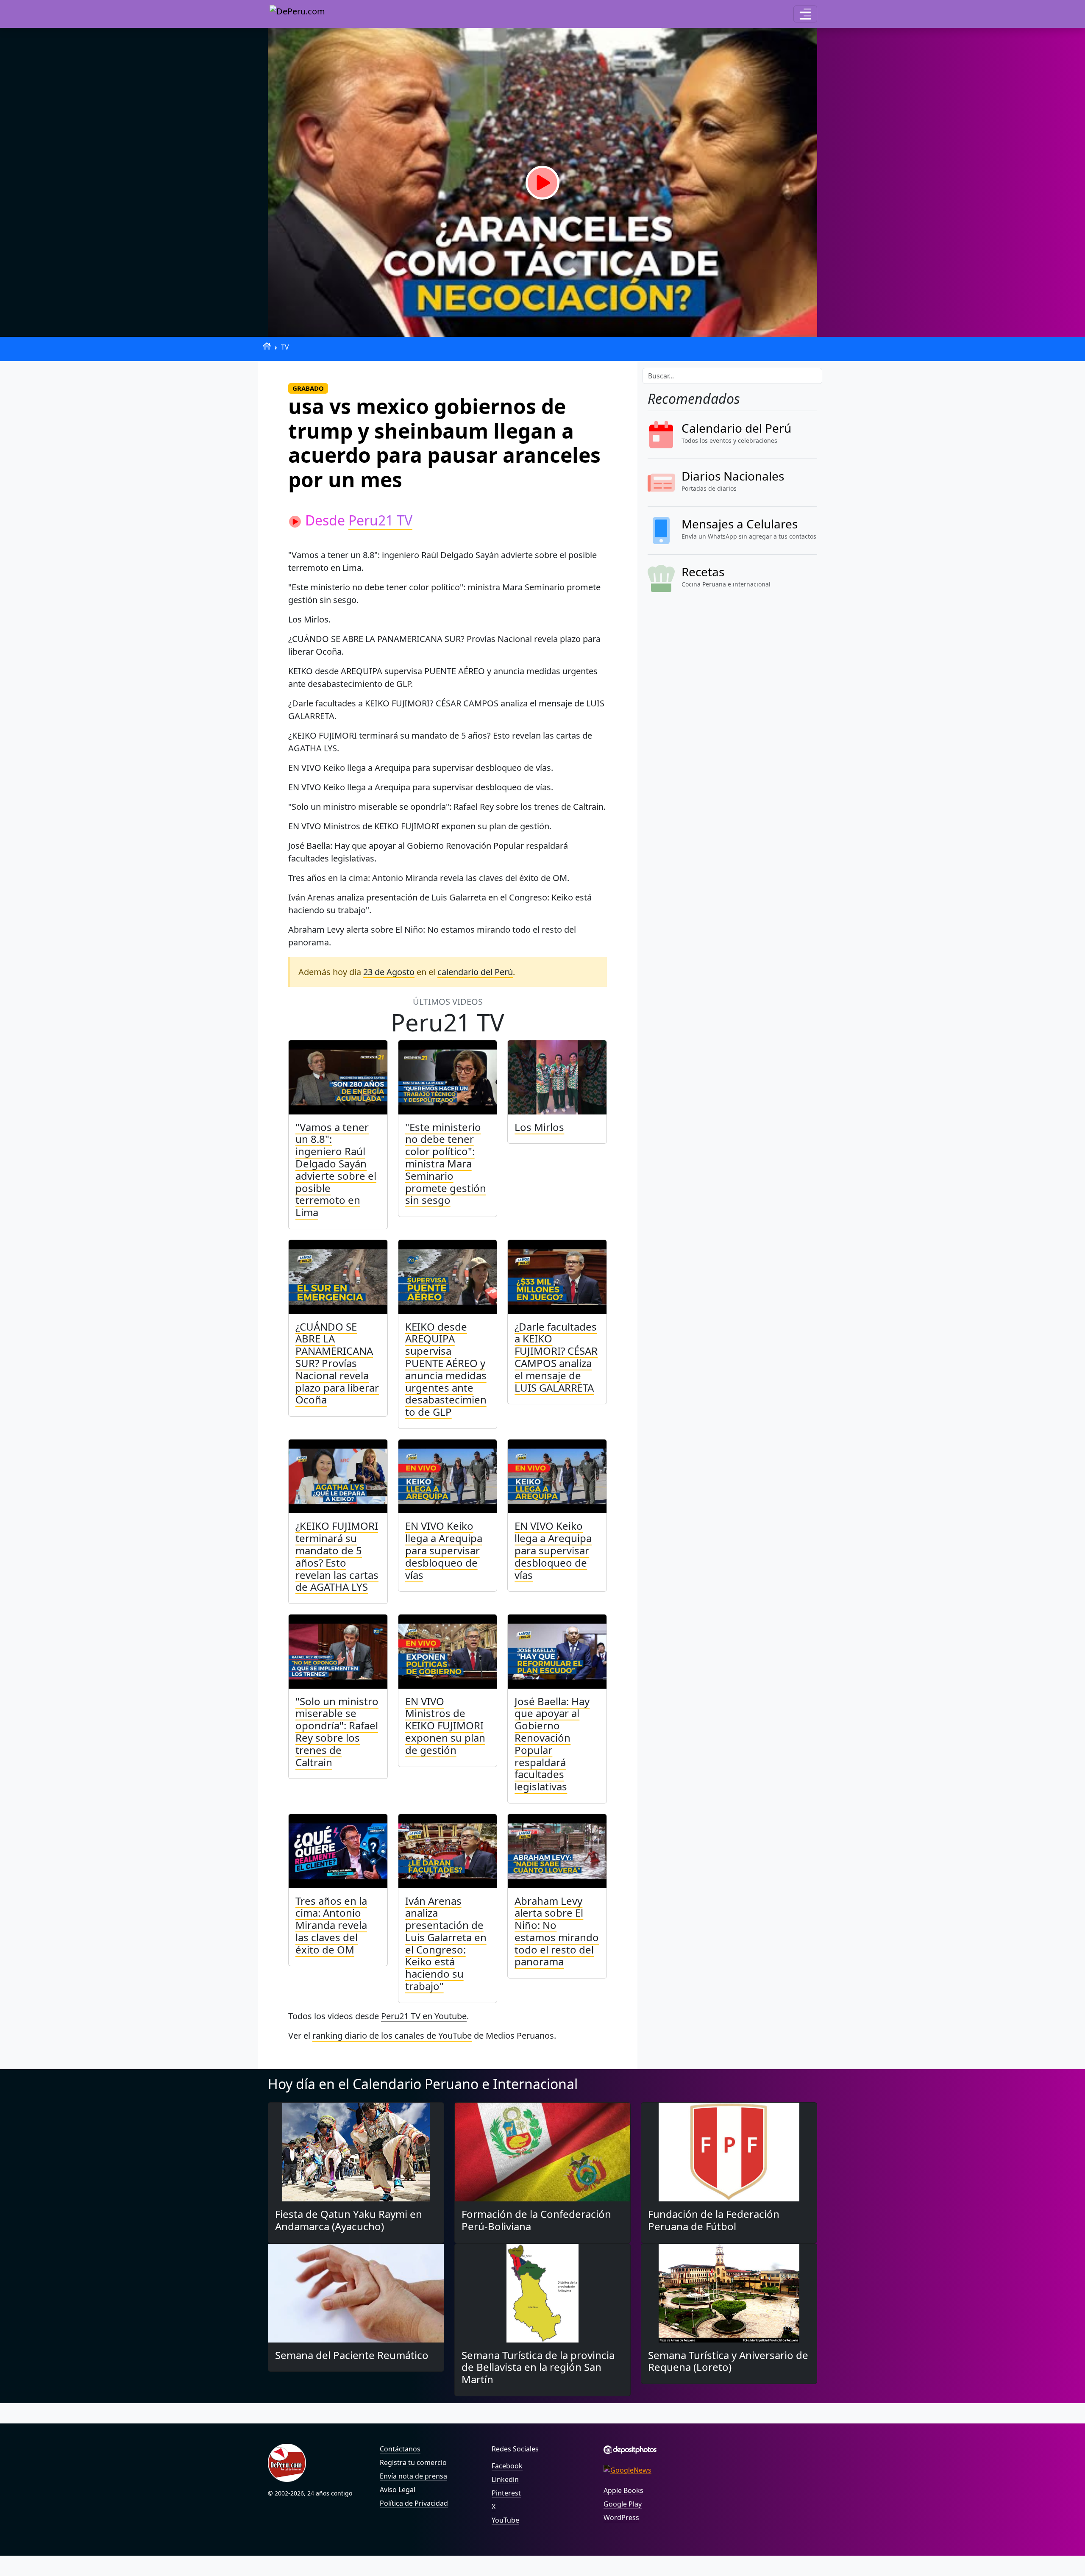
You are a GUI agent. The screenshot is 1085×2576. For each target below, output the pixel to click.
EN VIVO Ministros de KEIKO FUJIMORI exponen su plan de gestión (445, 1726)
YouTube (505, 2520)
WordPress (621, 2518)
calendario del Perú (475, 972)
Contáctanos (400, 2449)
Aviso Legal (398, 2490)
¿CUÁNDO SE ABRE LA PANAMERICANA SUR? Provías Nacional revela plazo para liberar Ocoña (337, 1363)
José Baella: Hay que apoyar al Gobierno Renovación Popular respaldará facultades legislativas (552, 1744)
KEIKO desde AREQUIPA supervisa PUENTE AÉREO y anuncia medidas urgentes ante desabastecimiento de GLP (446, 1369)
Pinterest (506, 2493)
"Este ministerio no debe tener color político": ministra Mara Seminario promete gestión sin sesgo (446, 1164)
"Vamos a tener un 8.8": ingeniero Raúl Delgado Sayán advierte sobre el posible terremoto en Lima (336, 1170)
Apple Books (623, 2490)
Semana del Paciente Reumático (352, 2355)
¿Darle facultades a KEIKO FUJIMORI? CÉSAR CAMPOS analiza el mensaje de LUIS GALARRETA (556, 1357)
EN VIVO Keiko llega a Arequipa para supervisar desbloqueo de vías (444, 1550)
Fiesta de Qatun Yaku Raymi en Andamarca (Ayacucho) (349, 2220)
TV (285, 347)
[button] (805, 14)
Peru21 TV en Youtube (424, 2016)
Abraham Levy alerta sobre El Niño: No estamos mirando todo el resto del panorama (557, 1931)
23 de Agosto (389, 972)
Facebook (507, 2466)
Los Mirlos (539, 1127)
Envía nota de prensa (413, 2476)
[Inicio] (267, 346)
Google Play (623, 2504)
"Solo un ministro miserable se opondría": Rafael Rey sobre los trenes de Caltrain (337, 1732)
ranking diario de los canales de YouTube (392, 2036)
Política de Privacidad (414, 2503)
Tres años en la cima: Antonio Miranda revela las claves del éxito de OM (331, 1925)
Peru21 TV (380, 520)
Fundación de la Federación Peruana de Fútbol (714, 2220)
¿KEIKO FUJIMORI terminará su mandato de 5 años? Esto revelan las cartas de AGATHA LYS (337, 1556)
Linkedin (505, 2479)
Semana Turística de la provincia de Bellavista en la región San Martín (538, 2367)
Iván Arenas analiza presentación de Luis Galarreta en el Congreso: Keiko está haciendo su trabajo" (446, 1944)
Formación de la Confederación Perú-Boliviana (536, 2220)
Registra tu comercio (413, 2462)
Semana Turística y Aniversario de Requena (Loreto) (728, 2361)
